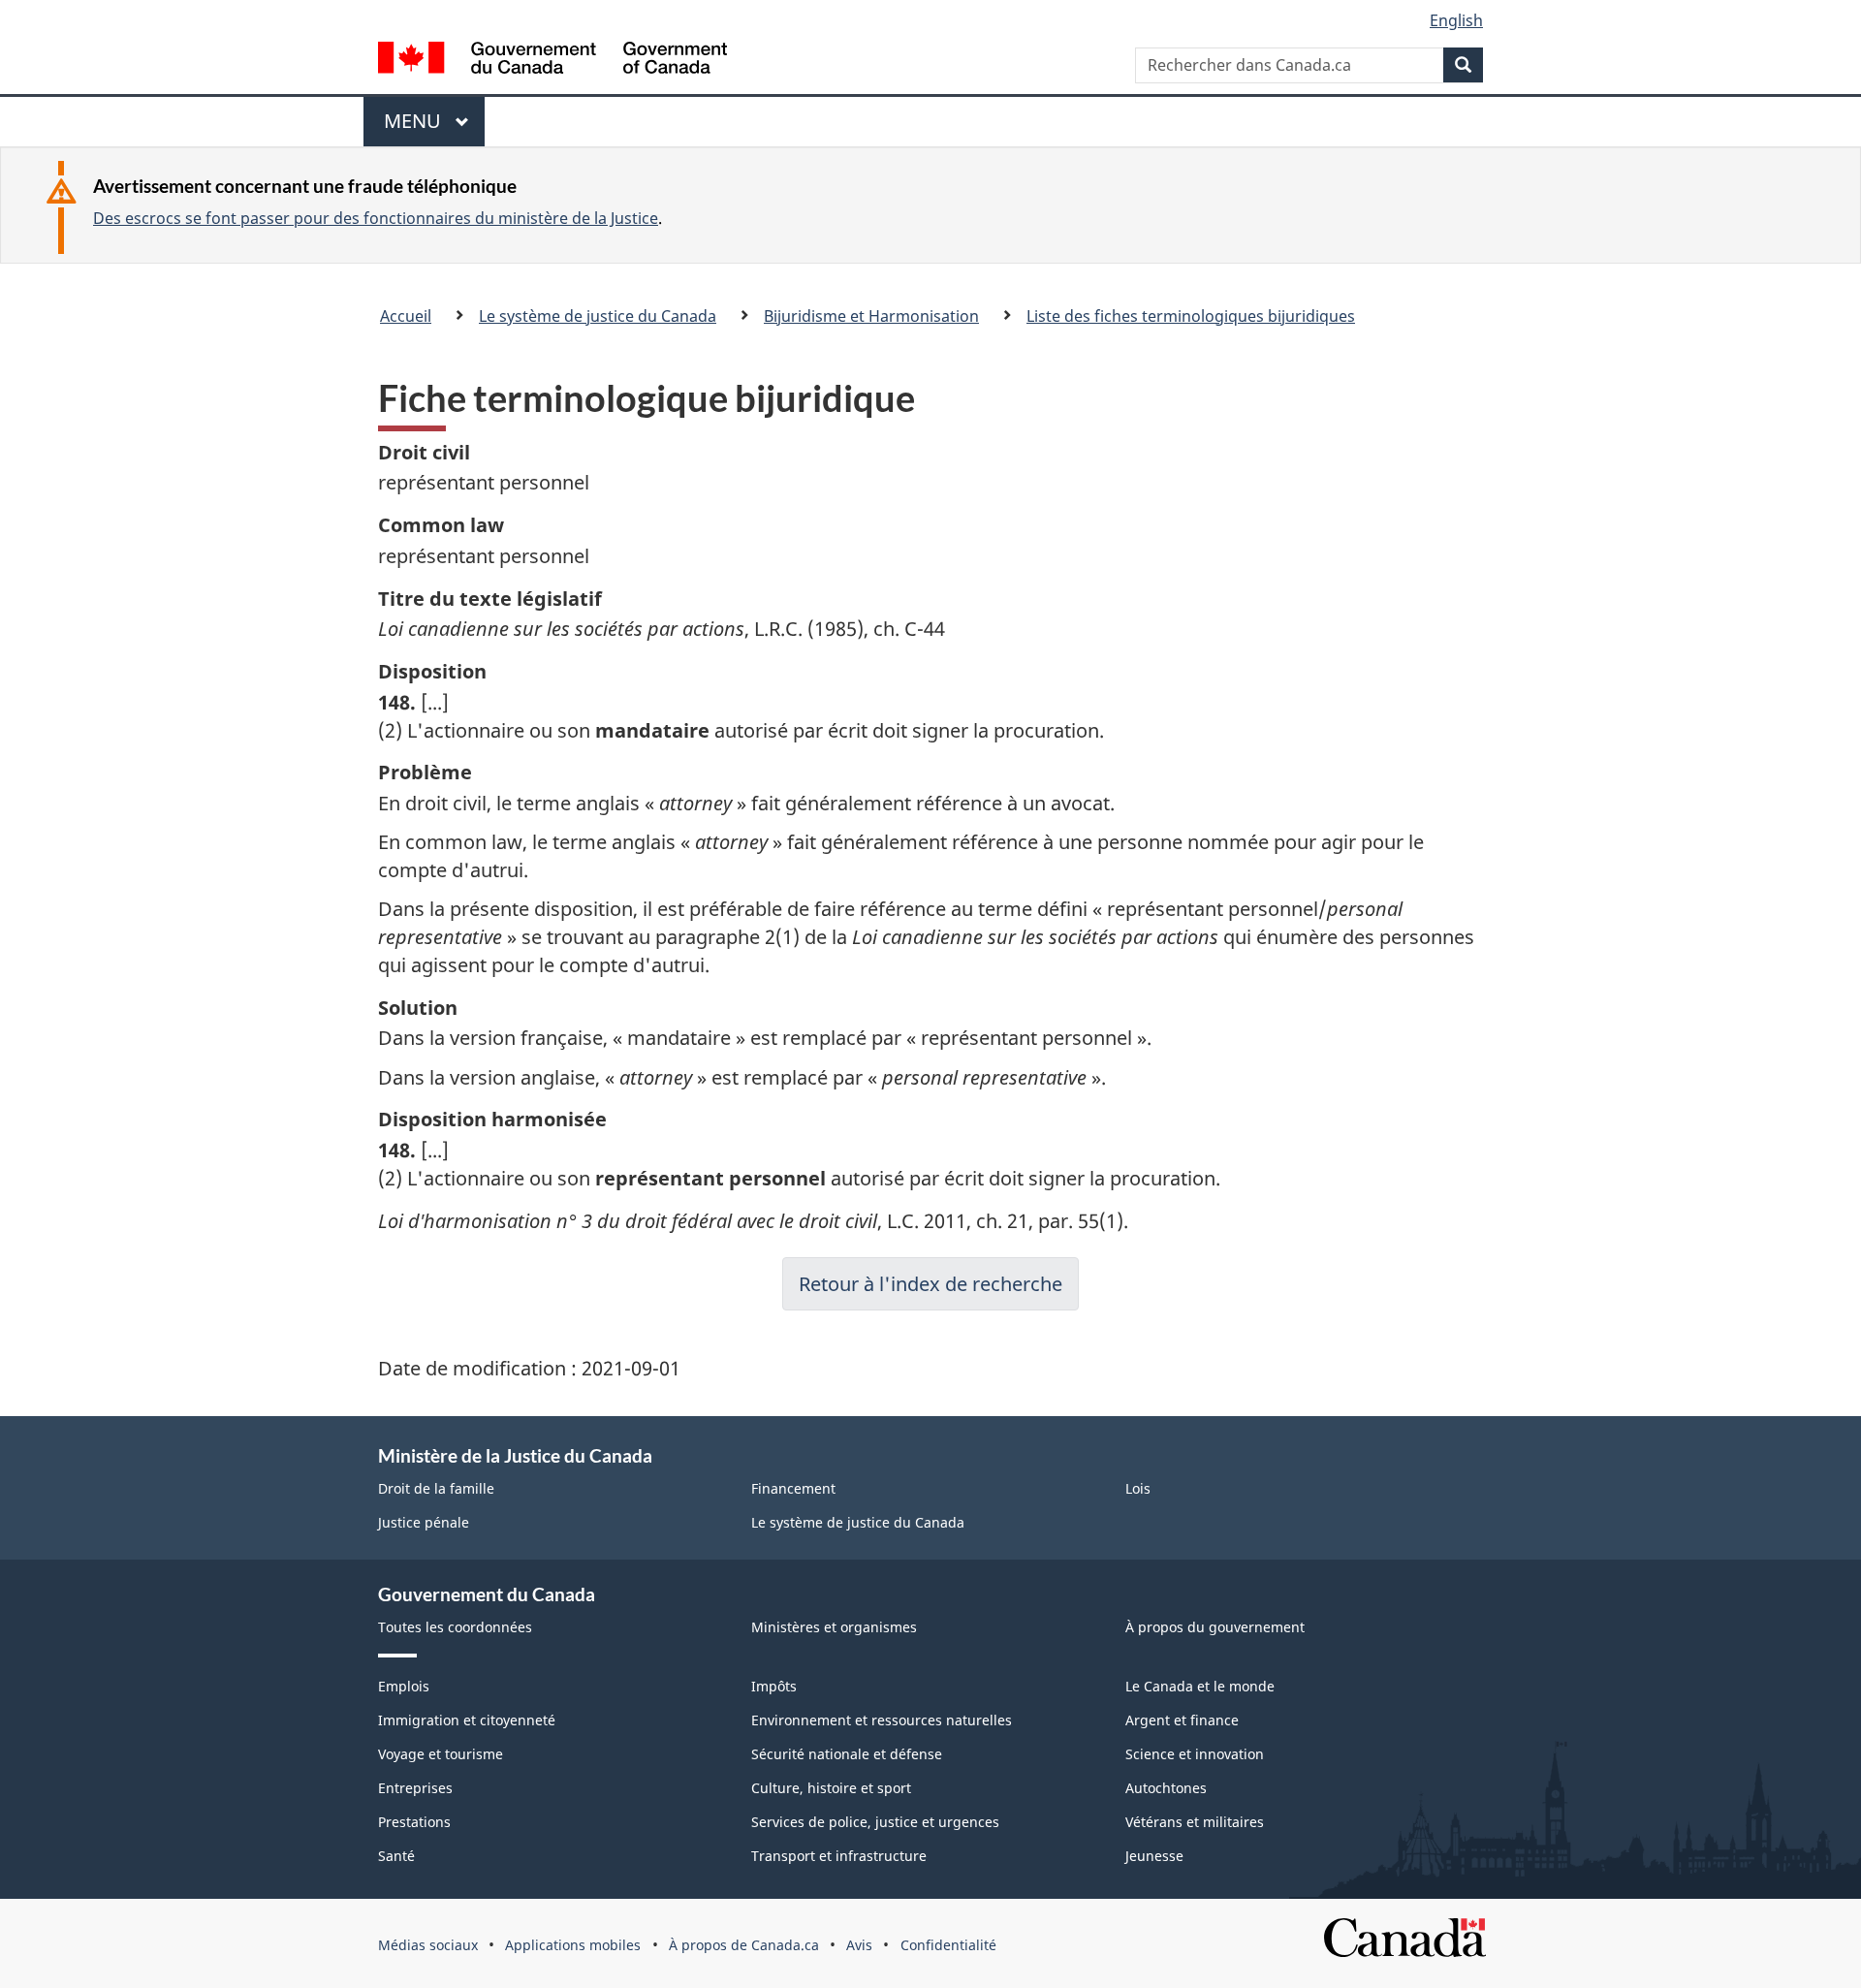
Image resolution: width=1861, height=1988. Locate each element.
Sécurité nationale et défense (847, 1754)
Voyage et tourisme (441, 1754)
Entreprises (415, 1788)
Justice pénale (424, 1522)
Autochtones (1166, 1788)
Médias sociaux (428, 1945)
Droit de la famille (436, 1488)
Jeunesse (1154, 1856)
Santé (396, 1856)
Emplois (404, 1686)
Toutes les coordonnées (455, 1627)
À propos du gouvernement (1215, 1627)
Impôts (774, 1686)
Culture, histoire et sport (831, 1788)
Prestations (414, 1822)
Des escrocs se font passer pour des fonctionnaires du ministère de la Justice (376, 218)
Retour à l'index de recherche (930, 1284)
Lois (1138, 1488)
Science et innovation (1195, 1754)
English (1456, 20)
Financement (793, 1488)
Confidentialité (948, 1945)
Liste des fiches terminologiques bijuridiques (1191, 316)
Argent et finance (1182, 1720)
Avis (859, 1945)
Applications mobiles (573, 1945)
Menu (422, 127)
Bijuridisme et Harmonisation (871, 316)
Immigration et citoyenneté (467, 1720)
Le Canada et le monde (1200, 1686)
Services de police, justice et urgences (875, 1822)
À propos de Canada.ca (744, 1945)
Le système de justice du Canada (598, 316)
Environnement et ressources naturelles (882, 1720)
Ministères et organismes (834, 1627)
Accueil (406, 316)
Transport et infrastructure (839, 1856)
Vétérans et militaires (1195, 1822)
